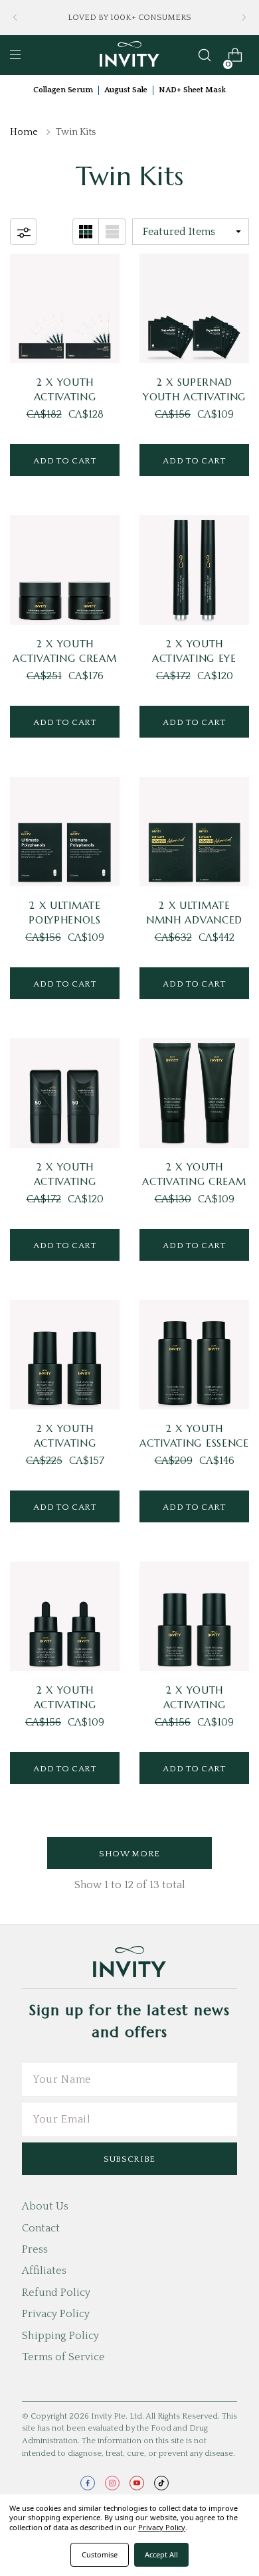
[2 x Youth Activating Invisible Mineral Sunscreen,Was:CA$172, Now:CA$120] (65, 1093)
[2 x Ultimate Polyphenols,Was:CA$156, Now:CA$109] (65, 832)
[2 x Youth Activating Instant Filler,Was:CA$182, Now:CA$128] (65, 308)
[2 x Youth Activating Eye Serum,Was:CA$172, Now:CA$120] (194, 570)
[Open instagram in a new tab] (112, 2483)
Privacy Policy (56, 2314)
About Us (45, 2206)
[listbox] (191, 232)
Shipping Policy (60, 2336)
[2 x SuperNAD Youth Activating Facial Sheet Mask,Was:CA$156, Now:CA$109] (194, 308)
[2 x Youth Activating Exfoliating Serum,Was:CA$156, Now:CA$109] (65, 1616)
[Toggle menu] (15, 55)
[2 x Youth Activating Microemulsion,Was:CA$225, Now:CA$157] (65, 1355)
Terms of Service (63, 2357)
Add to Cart (64, 461)
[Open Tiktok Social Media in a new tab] (161, 2483)
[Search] (205, 55)
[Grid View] (86, 232)
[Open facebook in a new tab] (88, 2483)
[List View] (112, 232)
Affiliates (44, 2271)
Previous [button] (15, 18)
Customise (100, 2554)
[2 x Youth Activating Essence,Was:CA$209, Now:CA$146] (194, 1355)
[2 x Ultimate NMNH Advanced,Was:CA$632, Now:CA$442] (194, 832)
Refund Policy (56, 2293)
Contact (41, 2228)
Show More (129, 1854)
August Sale (126, 90)
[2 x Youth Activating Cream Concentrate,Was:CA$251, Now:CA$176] (65, 570)
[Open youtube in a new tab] (137, 2483)
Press (35, 2249)
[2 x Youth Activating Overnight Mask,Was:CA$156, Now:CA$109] (194, 1616)
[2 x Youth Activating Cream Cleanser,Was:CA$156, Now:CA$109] (194, 1093)
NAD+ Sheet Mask (192, 90)
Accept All (161, 2554)
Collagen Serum (63, 90)
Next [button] (244, 18)
